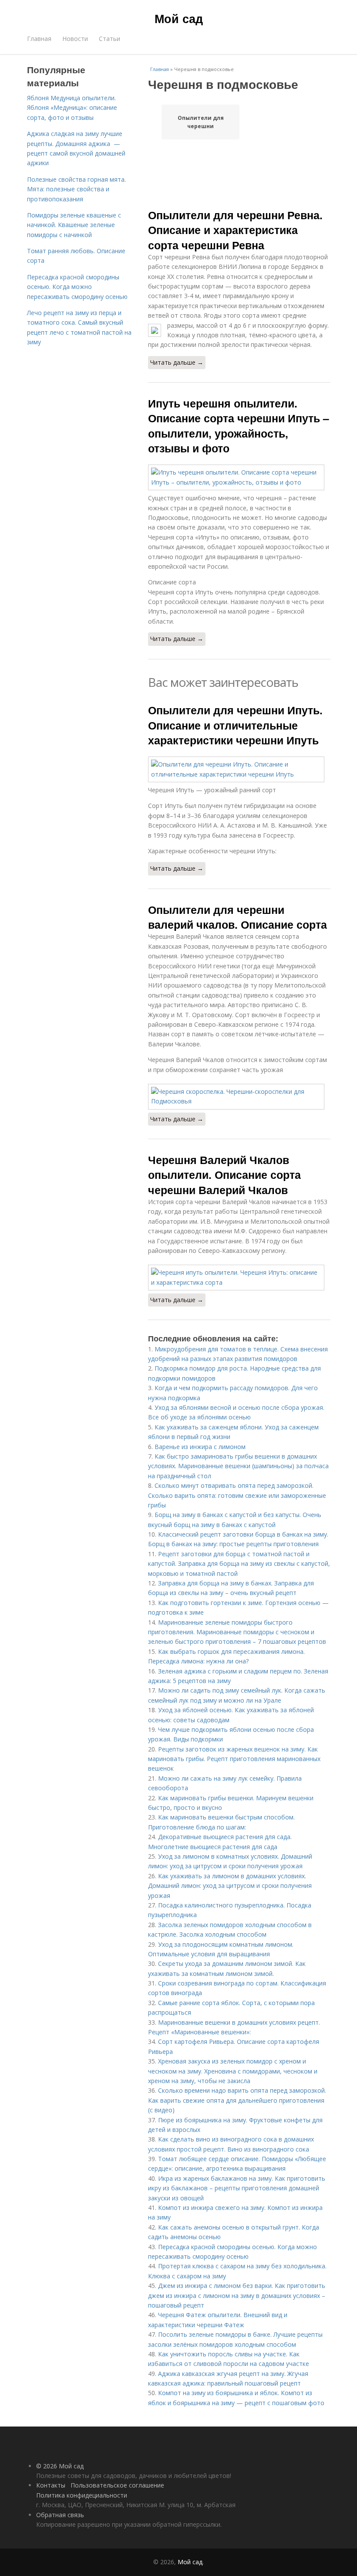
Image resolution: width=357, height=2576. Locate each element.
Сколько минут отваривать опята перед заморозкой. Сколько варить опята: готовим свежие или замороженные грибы (237, 1495)
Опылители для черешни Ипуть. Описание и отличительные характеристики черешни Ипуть (235, 725)
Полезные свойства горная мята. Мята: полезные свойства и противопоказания (76, 189)
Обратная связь (60, 2515)
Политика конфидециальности (82, 2495)
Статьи (109, 39)
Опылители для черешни (201, 122)
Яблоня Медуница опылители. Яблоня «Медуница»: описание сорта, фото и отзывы (72, 108)
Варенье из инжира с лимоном (200, 1447)
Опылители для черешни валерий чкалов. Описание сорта (237, 917)
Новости (75, 39)
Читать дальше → (177, 362)
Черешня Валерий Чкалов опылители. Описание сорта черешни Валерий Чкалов (224, 1175)
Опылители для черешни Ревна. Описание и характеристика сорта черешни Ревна (235, 230)
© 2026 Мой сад (60, 2466)
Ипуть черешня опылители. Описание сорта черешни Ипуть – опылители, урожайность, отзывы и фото (239, 426)
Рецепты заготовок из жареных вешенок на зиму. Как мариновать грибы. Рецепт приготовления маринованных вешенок (234, 1759)
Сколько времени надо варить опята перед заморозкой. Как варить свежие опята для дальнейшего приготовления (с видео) (237, 2100)
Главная (39, 39)
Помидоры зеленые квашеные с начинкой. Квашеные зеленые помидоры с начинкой (74, 225)
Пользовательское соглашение (117, 2485)
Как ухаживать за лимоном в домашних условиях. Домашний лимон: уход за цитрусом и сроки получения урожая (230, 1886)
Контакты (51, 2485)
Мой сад (179, 18)
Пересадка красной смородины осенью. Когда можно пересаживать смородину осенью (77, 287)
